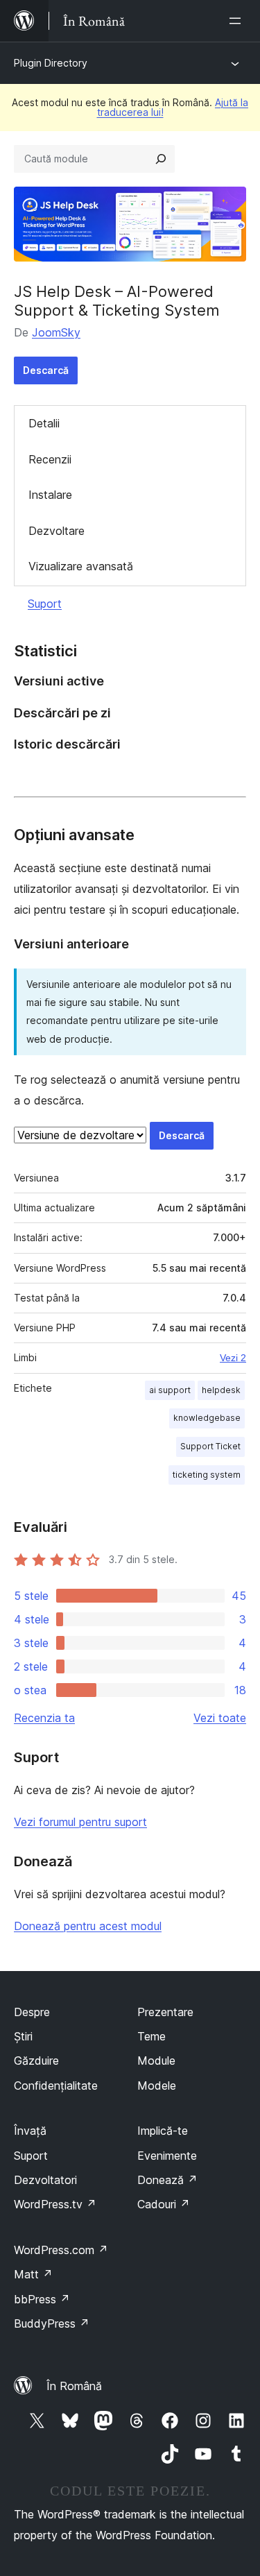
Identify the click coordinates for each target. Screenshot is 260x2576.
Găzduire (36, 2061)
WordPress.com (61, 2250)
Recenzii (50, 459)
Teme (151, 2036)
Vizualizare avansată (81, 566)
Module (156, 2061)
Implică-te (163, 2131)
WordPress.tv (55, 2204)
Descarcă (46, 370)
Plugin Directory (51, 63)
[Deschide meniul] (238, 21)
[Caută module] (161, 159)
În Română (74, 2386)
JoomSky (56, 332)
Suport (45, 604)
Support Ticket (210, 1446)
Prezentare (165, 2012)
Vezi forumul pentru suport (80, 1822)
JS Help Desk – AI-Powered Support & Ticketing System (117, 300)
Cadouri (164, 2204)
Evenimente (167, 2156)
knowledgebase (207, 1418)
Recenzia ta (44, 1718)
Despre (32, 2012)
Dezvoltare (57, 531)
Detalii (44, 423)
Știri (23, 2036)
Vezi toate (220, 1718)
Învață (30, 2131)
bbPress (42, 2299)
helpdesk (221, 1390)
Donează (167, 2180)
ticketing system (207, 1475)
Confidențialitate (56, 2085)
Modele (157, 2085)
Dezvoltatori (45, 2180)
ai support (170, 1390)
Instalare (50, 495)
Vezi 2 (233, 1358)
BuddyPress (52, 2323)
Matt (33, 2274)
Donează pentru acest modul (88, 1926)
